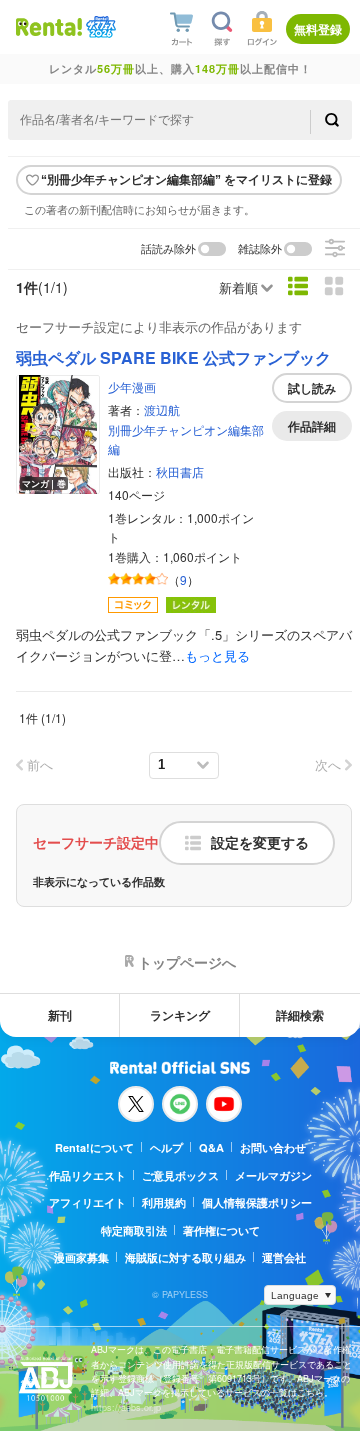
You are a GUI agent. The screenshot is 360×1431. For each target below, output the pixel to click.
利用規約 (164, 1202)
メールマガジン (273, 1175)
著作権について (221, 1230)
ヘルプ (166, 1147)
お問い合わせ (273, 1147)
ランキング (180, 1015)
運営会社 (284, 1257)
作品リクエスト (87, 1175)
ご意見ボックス (180, 1175)
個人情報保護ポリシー (257, 1202)
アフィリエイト (87, 1202)
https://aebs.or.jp (126, 1407)
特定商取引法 (134, 1230)
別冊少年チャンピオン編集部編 (186, 439)
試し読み (312, 388)
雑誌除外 (260, 249)
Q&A (211, 1147)
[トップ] (49, 26)
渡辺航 (162, 409)
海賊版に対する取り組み (185, 1257)
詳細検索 (300, 1015)
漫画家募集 (81, 1257)
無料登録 (318, 29)
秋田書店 (180, 471)
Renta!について (94, 1147)
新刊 (60, 1015)
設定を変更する (260, 843)
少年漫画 (132, 386)
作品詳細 (312, 426)
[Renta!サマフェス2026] (99, 27)
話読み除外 (168, 249)
